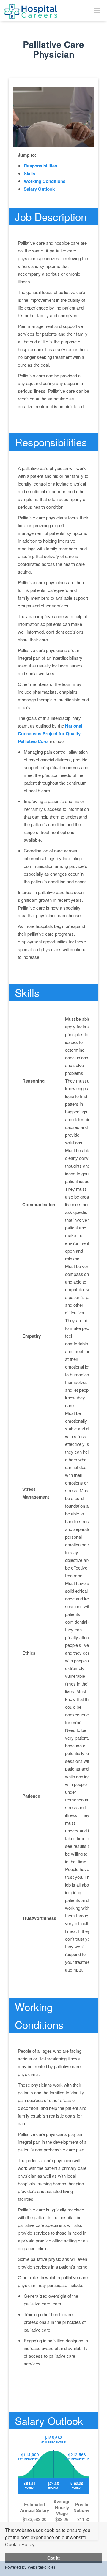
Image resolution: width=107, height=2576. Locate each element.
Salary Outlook (39, 189)
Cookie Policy (20, 2544)
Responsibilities (40, 166)
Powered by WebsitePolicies (30, 2567)
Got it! (54, 2558)
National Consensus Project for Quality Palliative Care (50, 733)
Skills (29, 173)
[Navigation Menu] (97, 10)
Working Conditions (45, 181)
